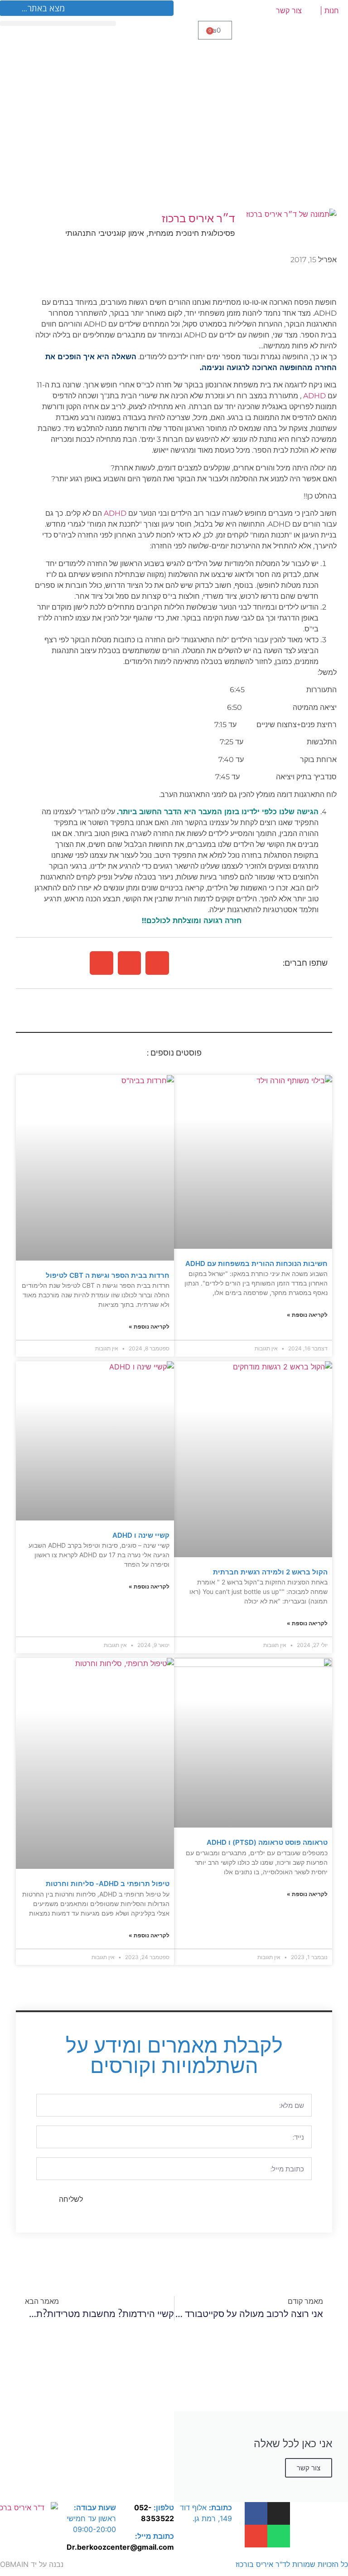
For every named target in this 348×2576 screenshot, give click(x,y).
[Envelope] (256, 2536)
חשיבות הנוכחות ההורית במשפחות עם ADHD (256, 1264)
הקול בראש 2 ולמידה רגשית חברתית (270, 1572)
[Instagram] (279, 2513)
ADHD (314, 396)
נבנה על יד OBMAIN (32, 2564)
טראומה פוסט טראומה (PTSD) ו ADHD (267, 1842)
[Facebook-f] (256, 2513)
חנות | (329, 10)
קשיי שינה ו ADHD (141, 1535)
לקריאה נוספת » (307, 1315)
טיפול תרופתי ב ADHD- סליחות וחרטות (108, 1884)
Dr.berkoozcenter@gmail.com (120, 2547)
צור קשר (289, 10)
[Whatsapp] (279, 2536)
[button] (157, 963)
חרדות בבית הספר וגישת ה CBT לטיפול (108, 1275)
